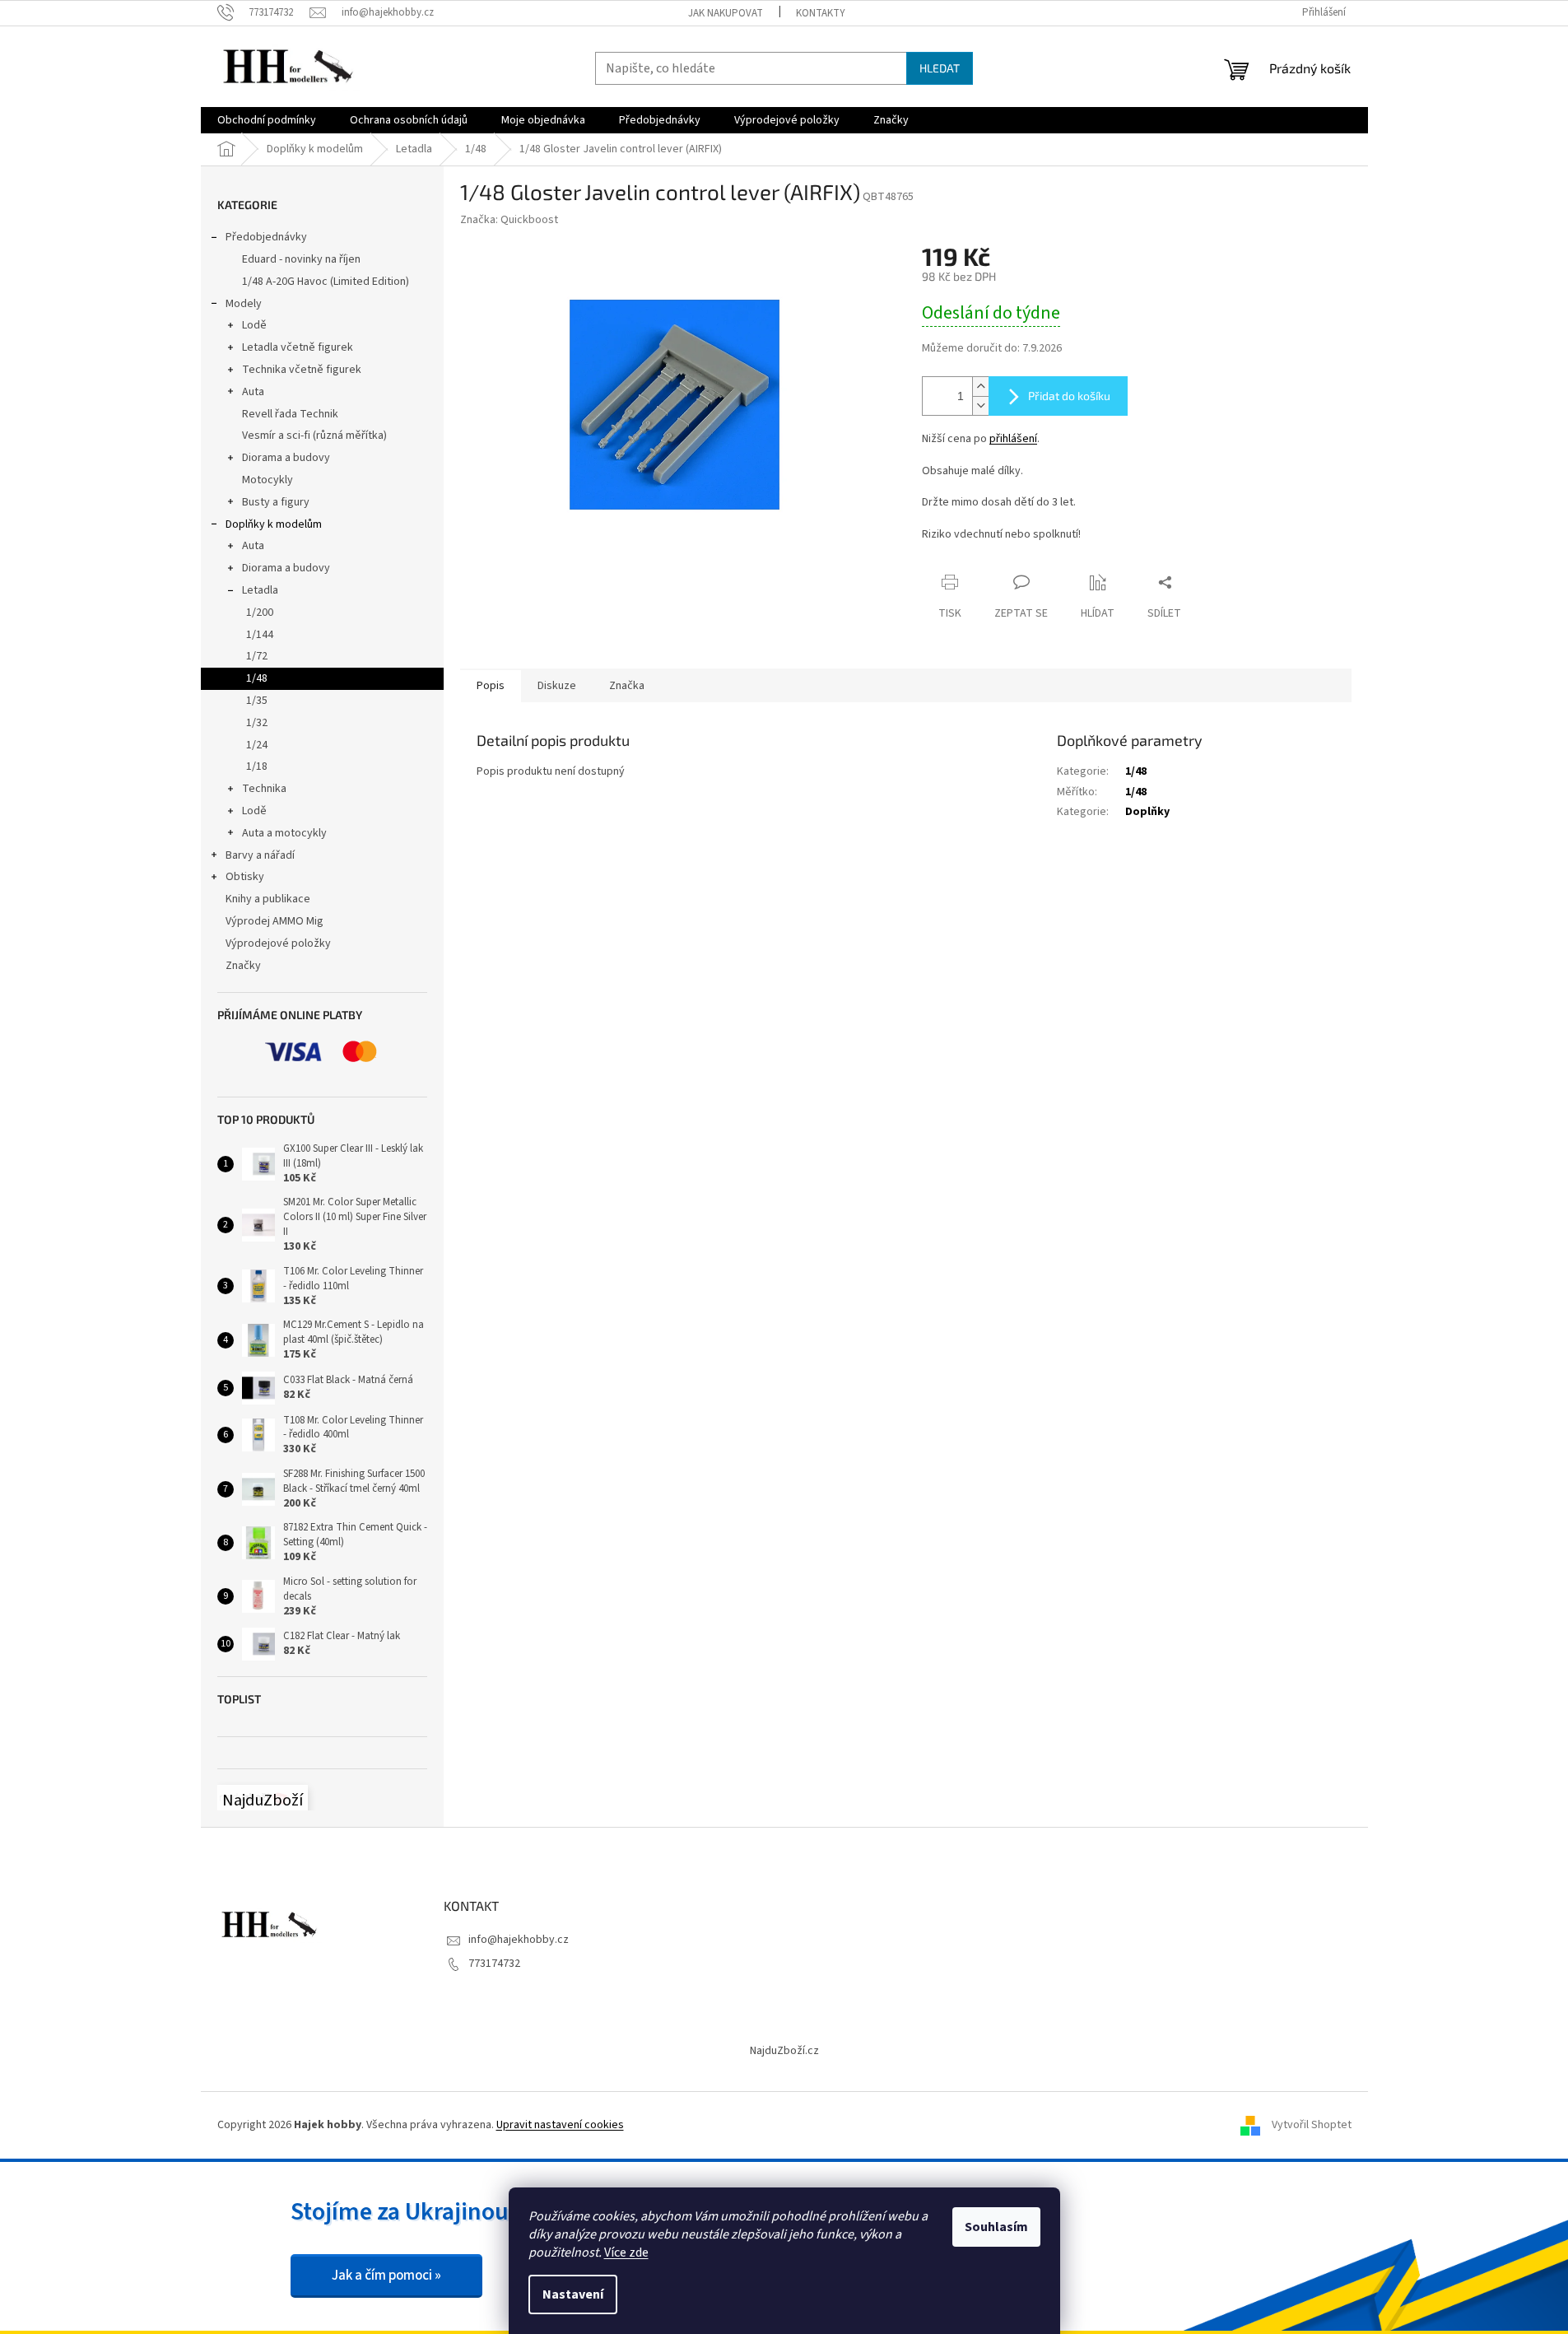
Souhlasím (996, 2227)
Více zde (626, 2252)
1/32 (257, 723)
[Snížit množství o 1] (980, 405)
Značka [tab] (627, 686)
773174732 (494, 1964)
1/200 (260, 613)
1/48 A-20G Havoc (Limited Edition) (326, 282)
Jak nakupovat (726, 13)
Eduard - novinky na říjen (301, 259)
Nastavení (573, 2294)
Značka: (509, 220)
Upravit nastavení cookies (560, 2125)
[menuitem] (267, 120)
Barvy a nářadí (260, 855)
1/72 (257, 656)
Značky (243, 966)
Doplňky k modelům (274, 524)
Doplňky (1147, 812)
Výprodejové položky (278, 943)
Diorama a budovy (286, 458)
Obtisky (245, 877)
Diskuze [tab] (557, 686)
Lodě (254, 325)
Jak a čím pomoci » (386, 2276)
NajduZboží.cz (784, 2051)
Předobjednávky (266, 237)
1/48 (257, 678)
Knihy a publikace (268, 899)
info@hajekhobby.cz (519, 1940)
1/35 (257, 701)
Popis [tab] (491, 686)
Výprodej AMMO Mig (275, 921)
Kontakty (821, 13)
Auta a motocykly (284, 833)
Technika (264, 789)
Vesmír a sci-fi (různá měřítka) (314, 436)
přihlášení (1013, 439)
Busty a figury (276, 502)
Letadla (260, 590)
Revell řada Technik (290, 414)
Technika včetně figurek (302, 370)
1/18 (257, 766)
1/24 (257, 745)
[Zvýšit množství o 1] (980, 387)
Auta (253, 392)
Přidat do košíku (1069, 396)
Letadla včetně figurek (298, 347)
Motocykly (268, 480)
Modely (244, 304)
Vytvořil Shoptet (1312, 2125)
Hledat (940, 68)
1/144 (260, 635)
